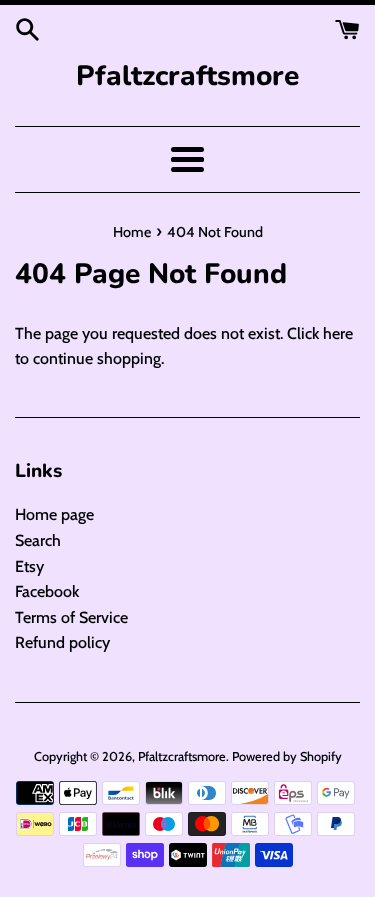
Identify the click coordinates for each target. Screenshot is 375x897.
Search (38, 540)
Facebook (47, 591)
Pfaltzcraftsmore (187, 76)
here (338, 333)
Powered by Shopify (287, 756)
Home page (54, 514)
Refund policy (62, 642)
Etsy (29, 566)
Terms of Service (71, 617)
